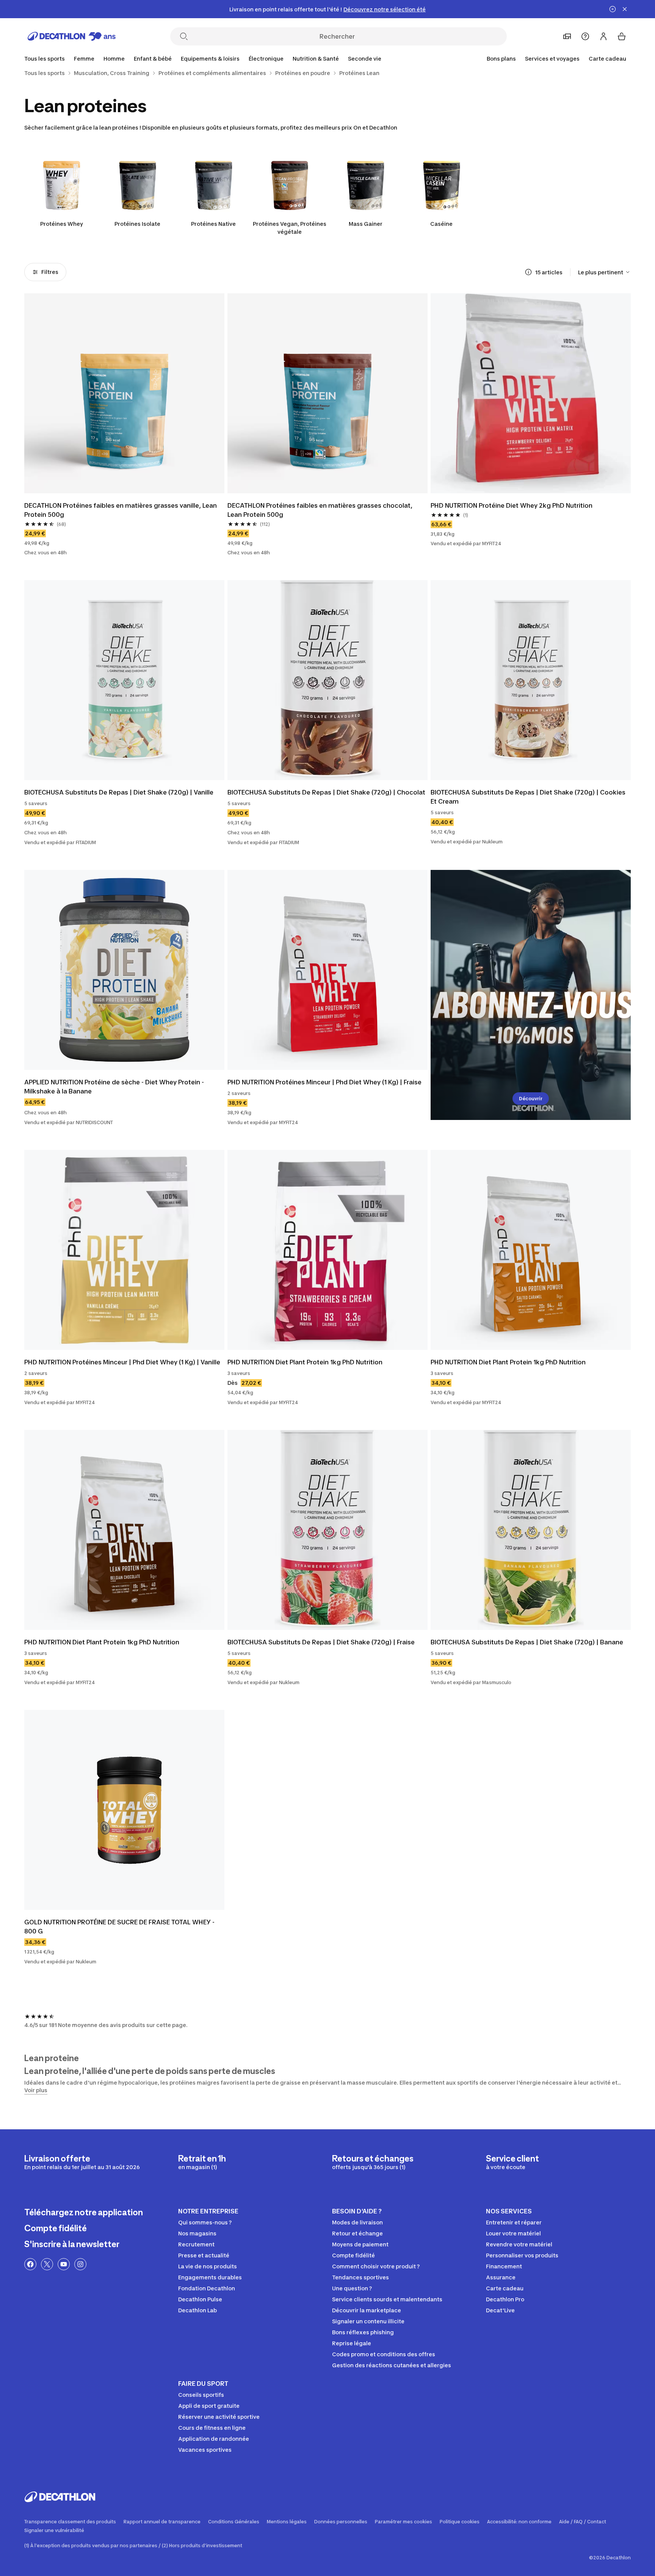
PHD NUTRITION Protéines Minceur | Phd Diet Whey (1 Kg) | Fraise (324, 1082)
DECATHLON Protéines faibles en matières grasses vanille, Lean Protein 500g (121, 510)
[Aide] (585, 36)
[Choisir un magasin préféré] (567, 36)
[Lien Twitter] (47, 2264)
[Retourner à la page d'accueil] (72, 36)
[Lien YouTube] (64, 2264)
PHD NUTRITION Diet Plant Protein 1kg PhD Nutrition (305, 1362)
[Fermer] (625, 9)
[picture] (124, 393)
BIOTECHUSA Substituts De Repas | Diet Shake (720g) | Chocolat (326, 792)
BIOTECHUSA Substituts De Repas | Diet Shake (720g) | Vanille (119, 792)
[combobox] (604, 272)
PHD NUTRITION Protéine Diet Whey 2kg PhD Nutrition (512, 505)
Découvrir (531, 1099)
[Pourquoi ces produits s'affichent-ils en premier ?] (528, 272)
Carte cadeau (607, 59)
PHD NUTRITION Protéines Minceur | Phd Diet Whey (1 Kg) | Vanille (122, 1362)
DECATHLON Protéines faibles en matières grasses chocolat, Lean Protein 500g (321, 510)
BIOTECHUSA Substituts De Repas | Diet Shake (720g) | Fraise (321, 1642)
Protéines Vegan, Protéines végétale (290, 228)
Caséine (441, 224)
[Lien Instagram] (80, 2264)
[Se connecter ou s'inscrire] (603, 36)
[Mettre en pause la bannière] (613, 9)
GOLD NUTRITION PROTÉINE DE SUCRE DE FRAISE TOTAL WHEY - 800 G (120, 1927)
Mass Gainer (366, 224)
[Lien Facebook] (30, 2264)
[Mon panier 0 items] (622, 36)
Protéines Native (213, 224)
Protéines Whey (62, 224)
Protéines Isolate (137, 224)
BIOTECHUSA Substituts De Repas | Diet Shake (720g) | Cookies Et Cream (529, 797)
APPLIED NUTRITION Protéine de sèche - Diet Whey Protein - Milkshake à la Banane (115, 1087)
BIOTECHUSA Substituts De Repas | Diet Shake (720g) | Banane (527, 1642)
